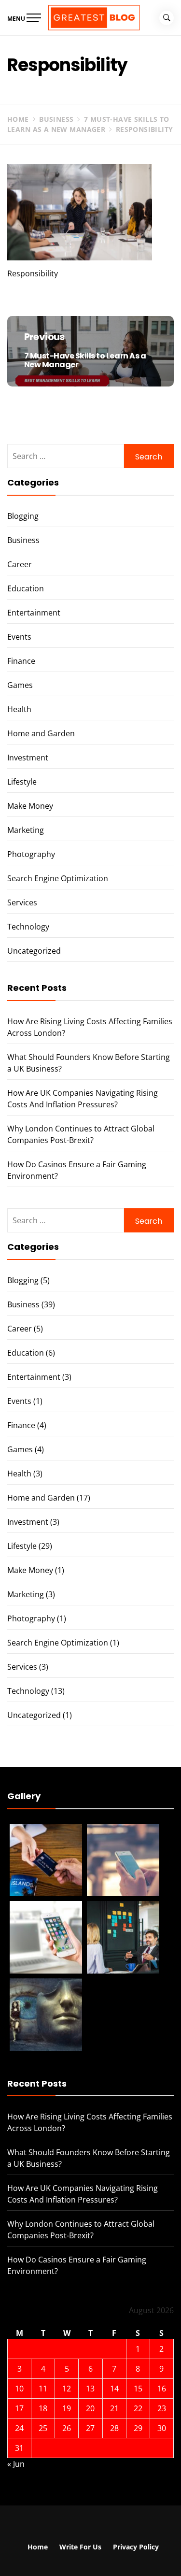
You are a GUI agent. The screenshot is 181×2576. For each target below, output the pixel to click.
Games (20, 685)
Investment (28, 758)
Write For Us (80, 2547)
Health (19, 709)
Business (23, 540)
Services (22, 902)
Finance (21, 661)
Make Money (30, 806)
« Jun (16, 2464)
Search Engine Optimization (58, 878)
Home (38, 2547)
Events (19, 637)
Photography (31, 854)
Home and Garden (41, 733)
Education (26, 588)
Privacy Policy (136, 2547)
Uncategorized (34, 951)
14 (114, 2389)
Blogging (23, 516)
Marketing (26, 830)
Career (20, 564)
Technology (28, 927)
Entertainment (34, 613)
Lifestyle (22, 782)
